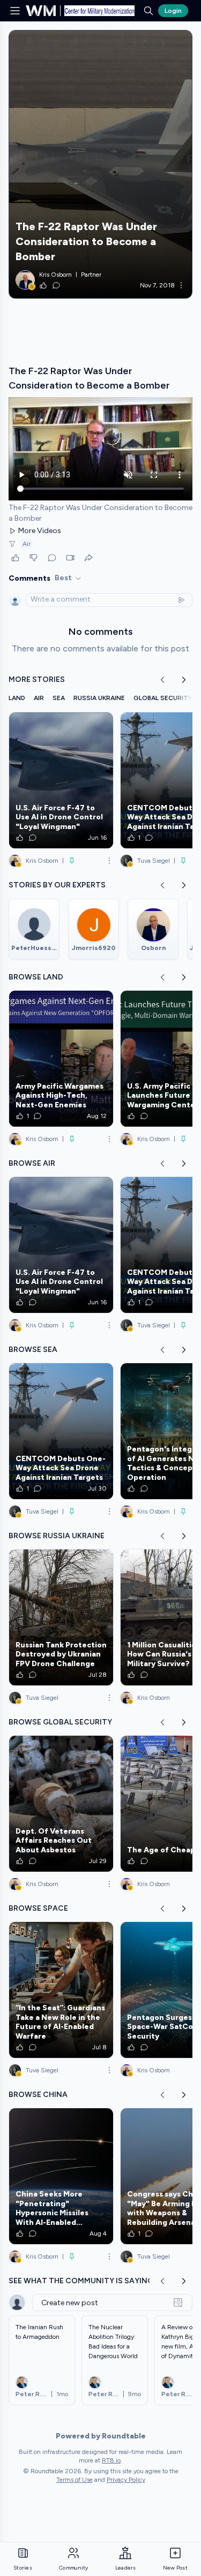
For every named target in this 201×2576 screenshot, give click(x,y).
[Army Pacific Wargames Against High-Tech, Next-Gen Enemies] (61, 1059)
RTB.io (111, 2460)
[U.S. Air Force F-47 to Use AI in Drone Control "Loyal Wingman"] (61, 780)
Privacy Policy (126, 2480)
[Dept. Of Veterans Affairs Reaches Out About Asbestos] (61, 1804)
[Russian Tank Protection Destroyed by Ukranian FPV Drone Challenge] (61, 1617)
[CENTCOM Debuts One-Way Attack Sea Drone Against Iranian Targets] (61, 1431)
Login (173, 11)
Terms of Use (75, 2480)
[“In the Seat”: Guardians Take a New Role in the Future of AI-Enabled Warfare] (61, 1990)
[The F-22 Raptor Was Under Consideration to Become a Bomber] (100, 164)
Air (27, 544)
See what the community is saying (81, 2281)
